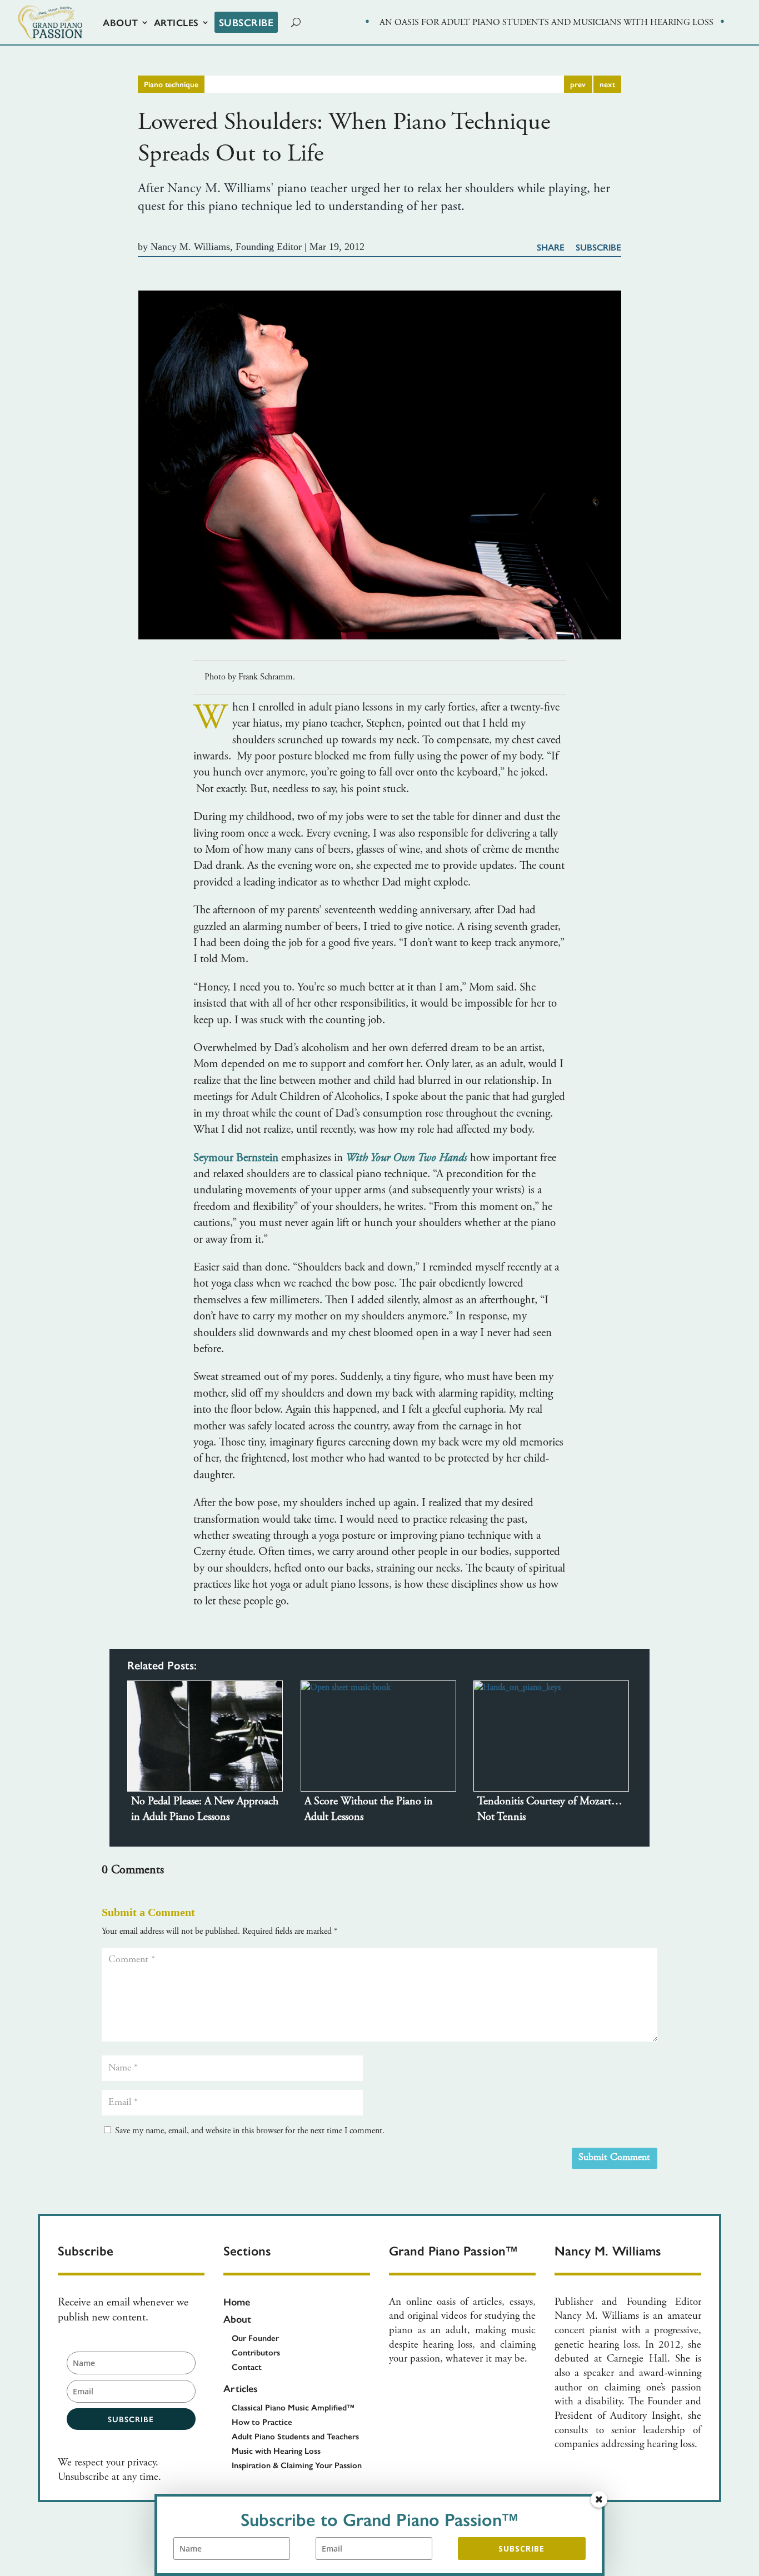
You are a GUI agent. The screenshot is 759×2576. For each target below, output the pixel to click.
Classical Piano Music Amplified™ (293, 2407)
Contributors (256, 2352)
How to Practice (262, 2421)
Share (551, 247)
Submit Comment (614, 2158)
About (121, 22)
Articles (176, 22)
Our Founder (255, 2337)
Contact (247, 2366)
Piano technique (171, 84)
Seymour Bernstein (237, 1159)
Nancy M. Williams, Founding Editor (226, 247)
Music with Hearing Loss (276, 2450)
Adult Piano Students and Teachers (295, 2436)
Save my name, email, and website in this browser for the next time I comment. (250, 2131)
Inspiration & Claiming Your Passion (297, 2465)
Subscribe (246, 22)
